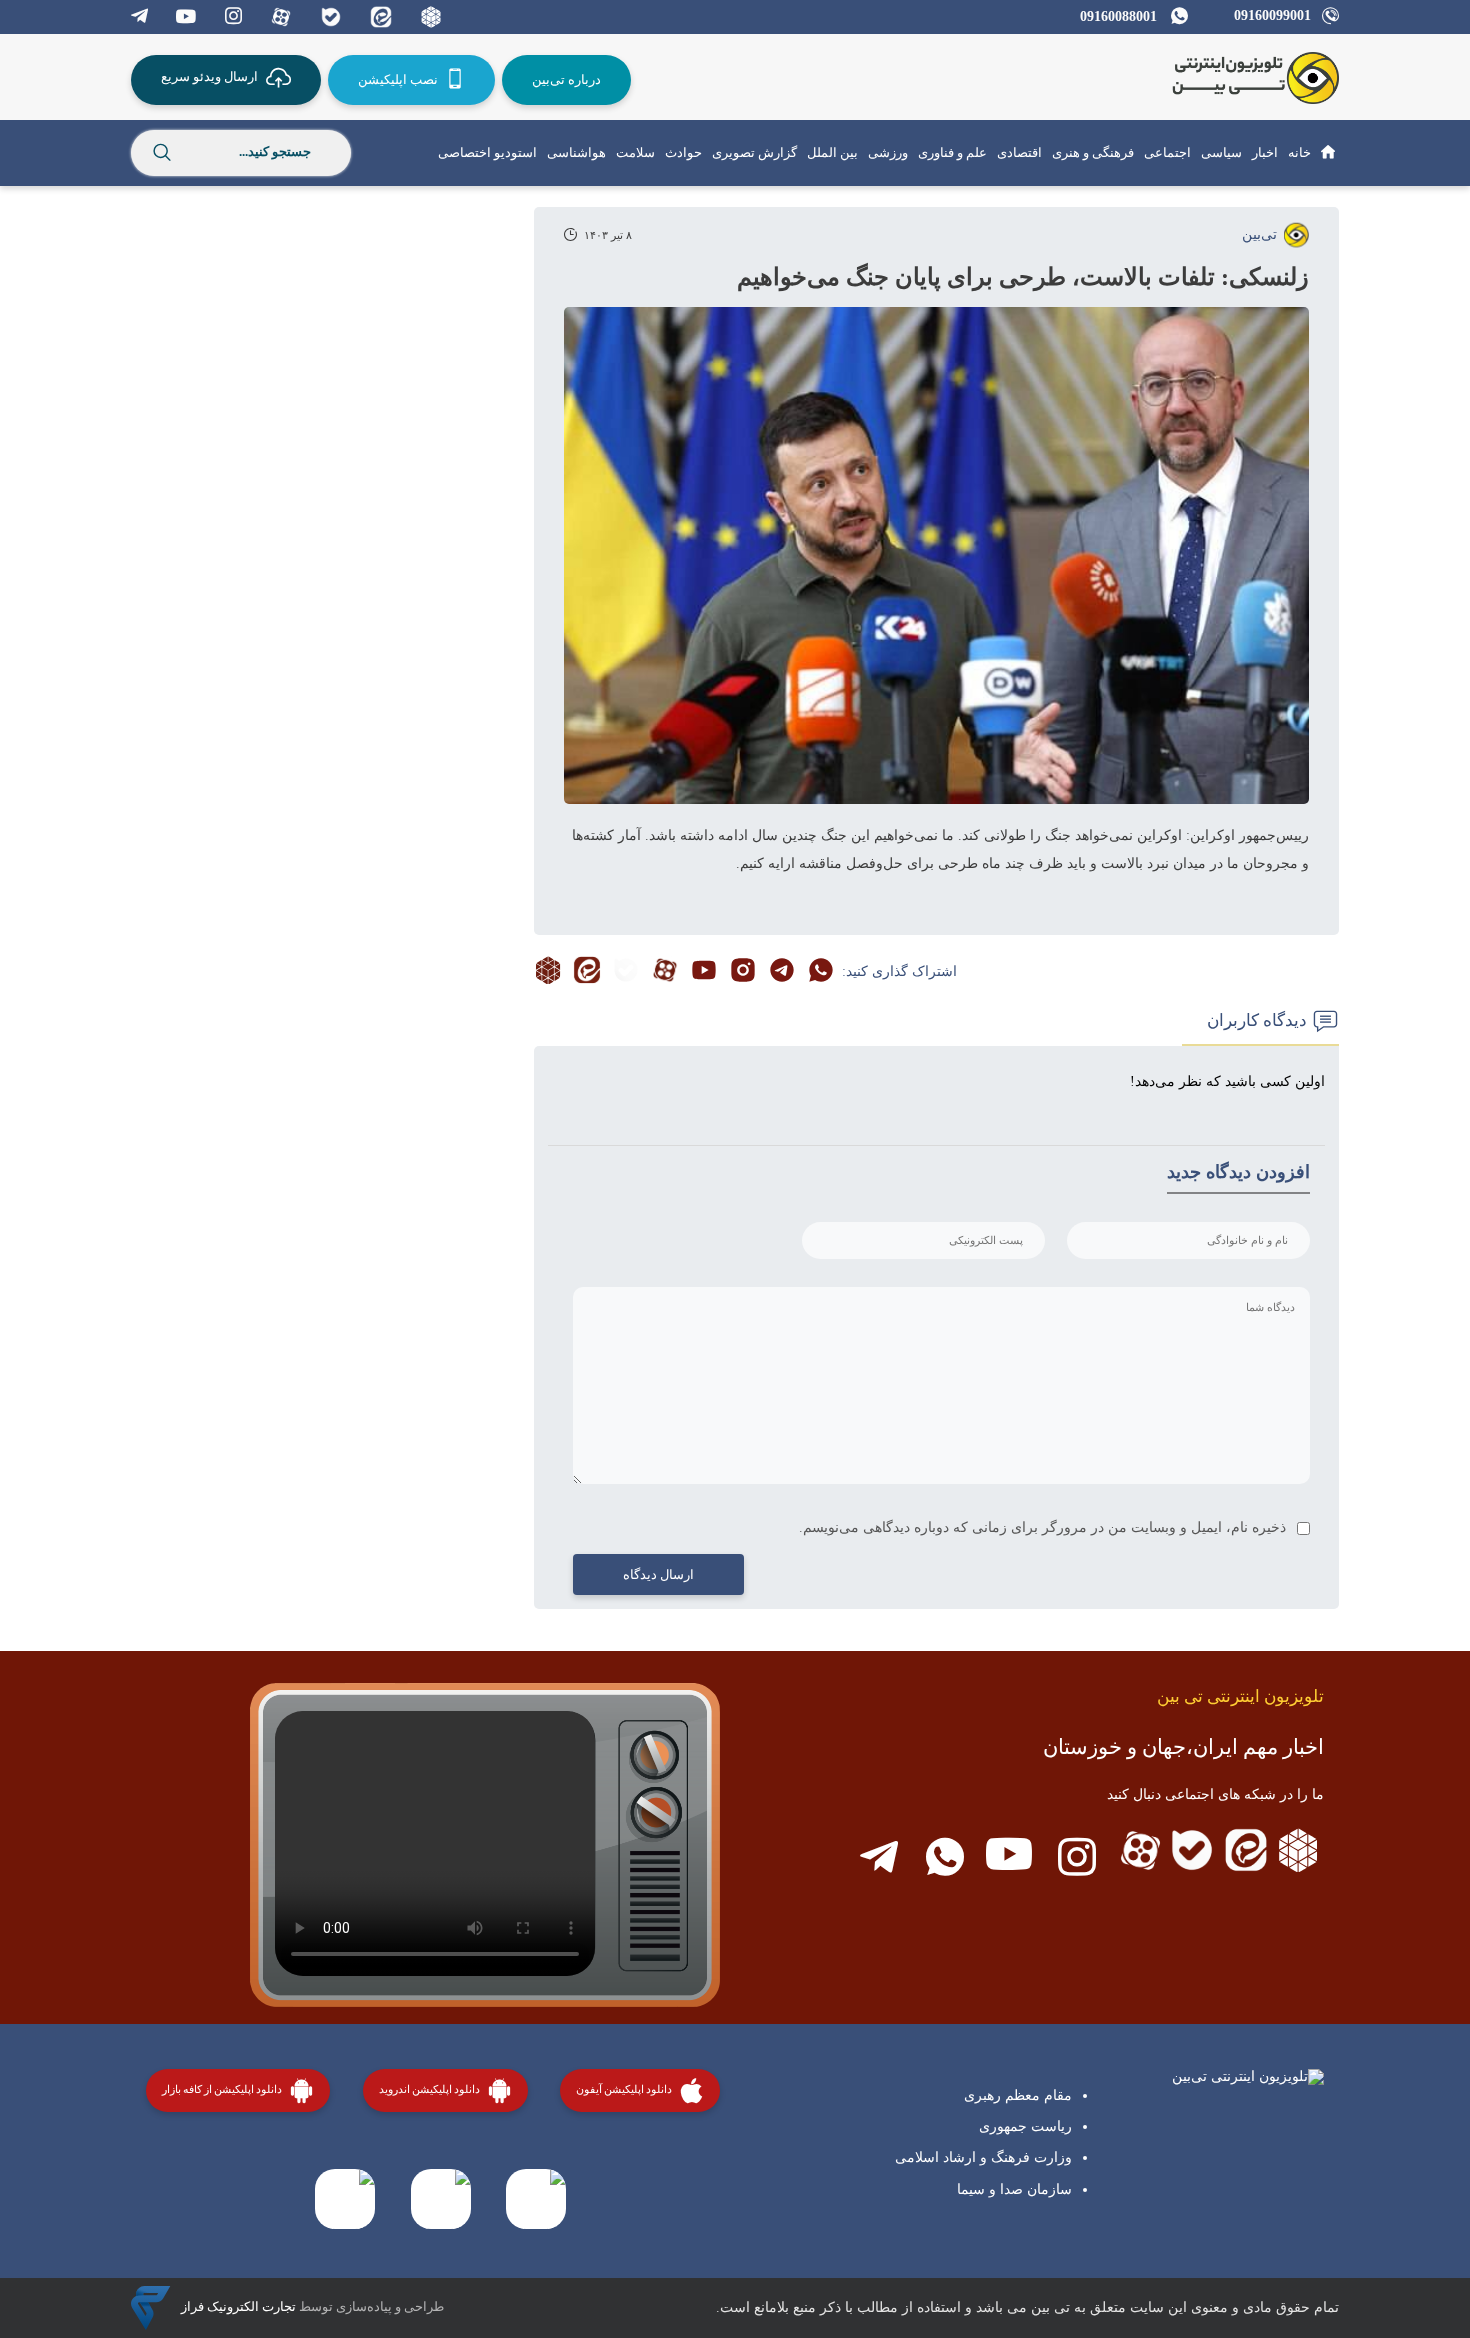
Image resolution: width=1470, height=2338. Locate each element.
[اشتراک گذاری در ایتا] (587, 972)
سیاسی (1221, 152)
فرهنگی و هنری (1093, 152)
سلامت (635, 152)
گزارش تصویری (754, 152)
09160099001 (1272, 15)
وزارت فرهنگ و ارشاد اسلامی (983, 2157)
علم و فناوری (952, 152)
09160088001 (1118, 16)
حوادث (683, 152)
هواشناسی (576, 152)
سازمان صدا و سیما (1014, 2189)
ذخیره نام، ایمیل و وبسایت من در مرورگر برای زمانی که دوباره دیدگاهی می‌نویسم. (1042, 1527)
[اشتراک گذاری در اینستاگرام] (743, 972)
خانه (1299, 152)
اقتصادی (1019, 152)
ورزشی (888, 152)
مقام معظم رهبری (1018, 2095)
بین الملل (832, 152)
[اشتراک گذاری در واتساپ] (821, 972)
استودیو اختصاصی (487, 152)
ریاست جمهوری (1025, 2126)
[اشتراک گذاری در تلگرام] (782, 972)
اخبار (1265, 152)
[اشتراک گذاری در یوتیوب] (704, 972)
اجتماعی (1167, 152)
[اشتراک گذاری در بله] (626, 972)
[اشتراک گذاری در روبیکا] (548, 972)
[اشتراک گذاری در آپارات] (665, 972)
